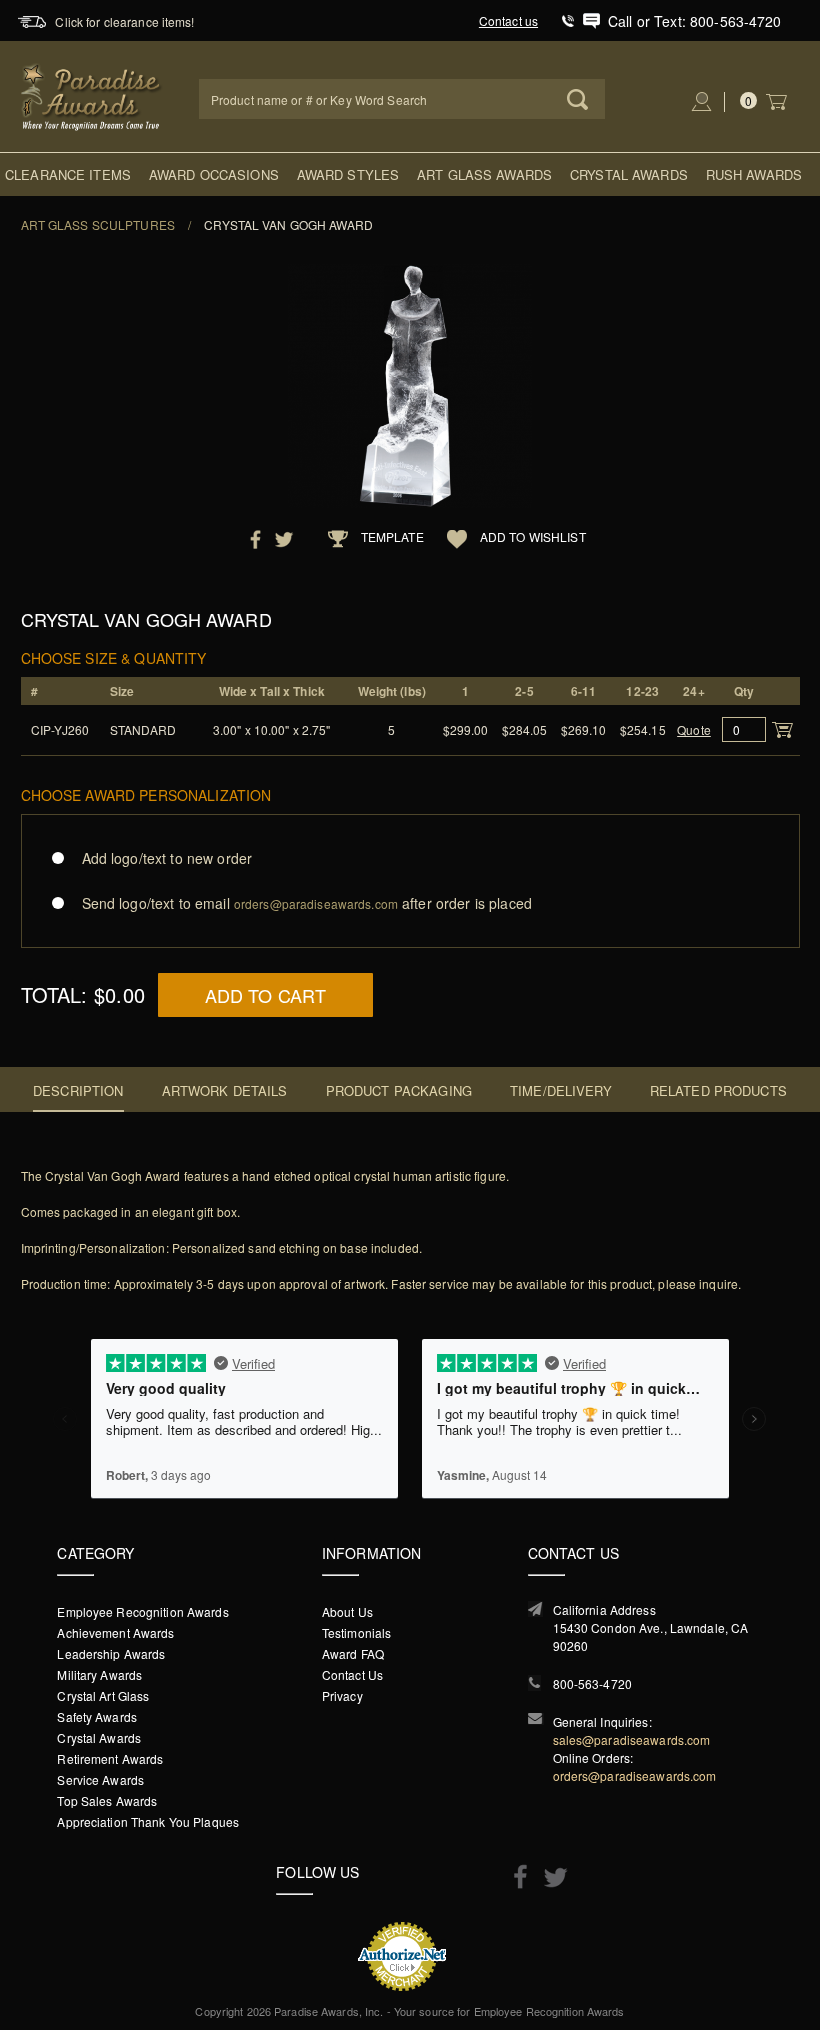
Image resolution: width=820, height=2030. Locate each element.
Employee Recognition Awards (142, 1611)
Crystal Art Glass (103, 1695)
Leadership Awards (111, 1653)
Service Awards (100, 1779)
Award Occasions (214, 174)
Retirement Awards (110, 1758)
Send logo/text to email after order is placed (307, 903)
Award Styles (348, 174)
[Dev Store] (92, 94)
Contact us (508, 20)
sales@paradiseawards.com (632, 1739)
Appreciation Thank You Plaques (148, 1821)
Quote (694, 729)
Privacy (342, 1695)
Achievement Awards (115, 1632)
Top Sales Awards (107, 1800)
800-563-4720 (592, 1683)
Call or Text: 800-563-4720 (695, 21)
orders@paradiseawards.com (635, 1775)
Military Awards (99, 1674)
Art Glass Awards (484, 174)
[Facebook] (515, 1876)
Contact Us (352, 1674)
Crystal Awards (629, 174)
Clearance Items (68, 174)
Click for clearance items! (124, 21)
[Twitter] (550, 1877)
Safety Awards (97, 1716)
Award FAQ (353, 1653)
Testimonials (356, 1632)
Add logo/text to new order (167, 858)
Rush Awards (754, 174)
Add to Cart (266, 995)
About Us (347, 1611)
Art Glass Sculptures (98, 224)
